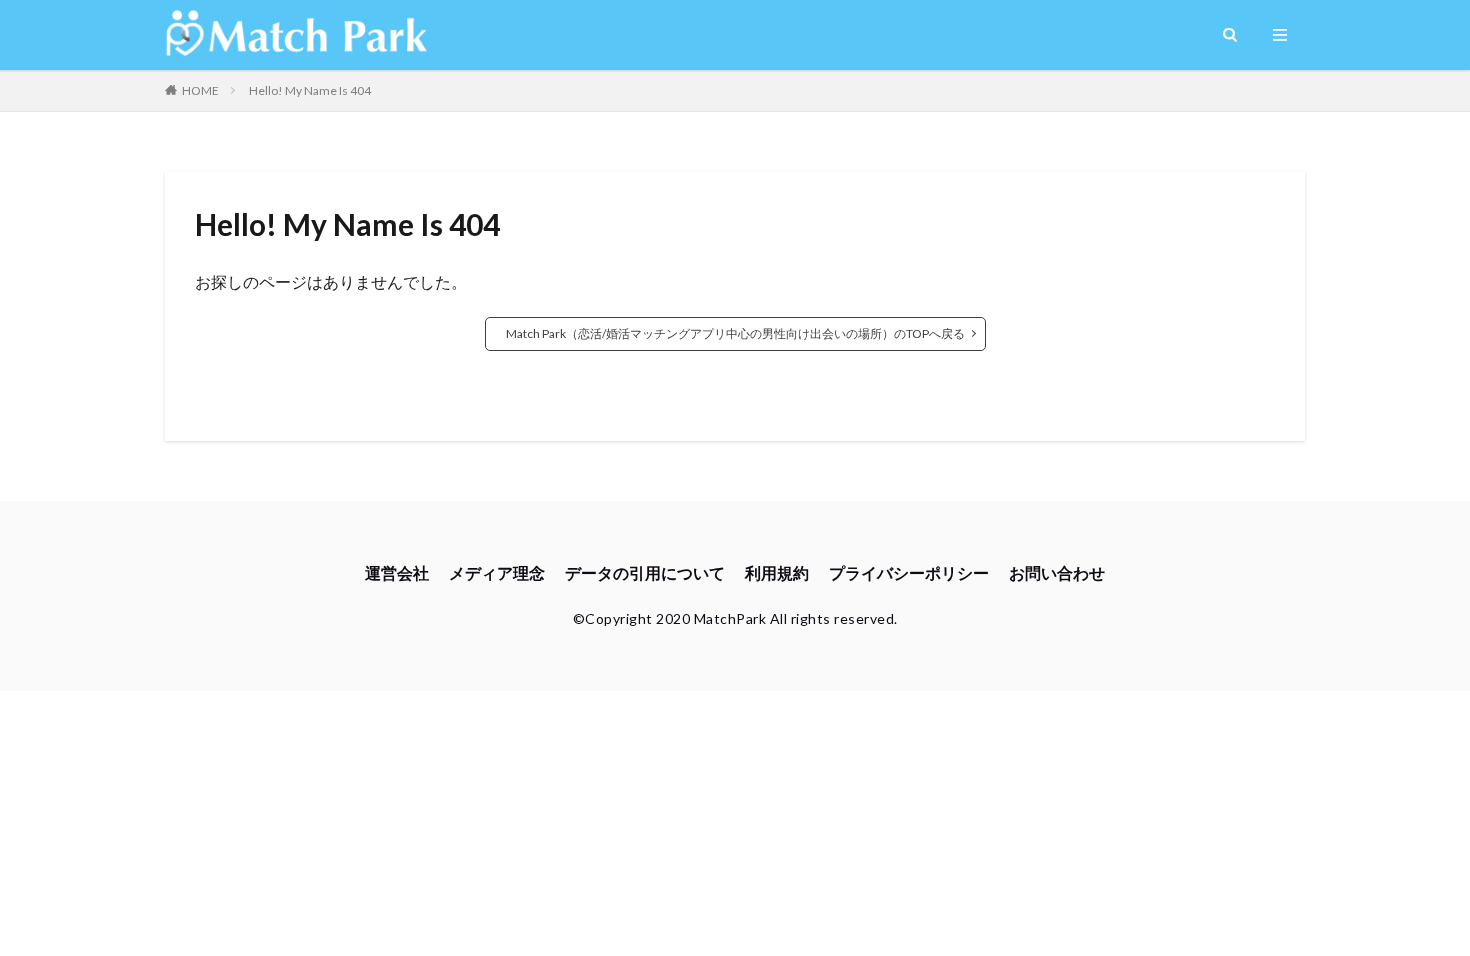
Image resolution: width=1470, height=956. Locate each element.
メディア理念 (497, 572)
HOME (200, 90)
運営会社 (397, 572)
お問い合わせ (1057, 572)
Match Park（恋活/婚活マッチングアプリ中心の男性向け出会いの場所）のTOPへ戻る (735, 333)
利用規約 (777, 572)
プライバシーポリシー (909, 572)
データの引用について (645, 572)
